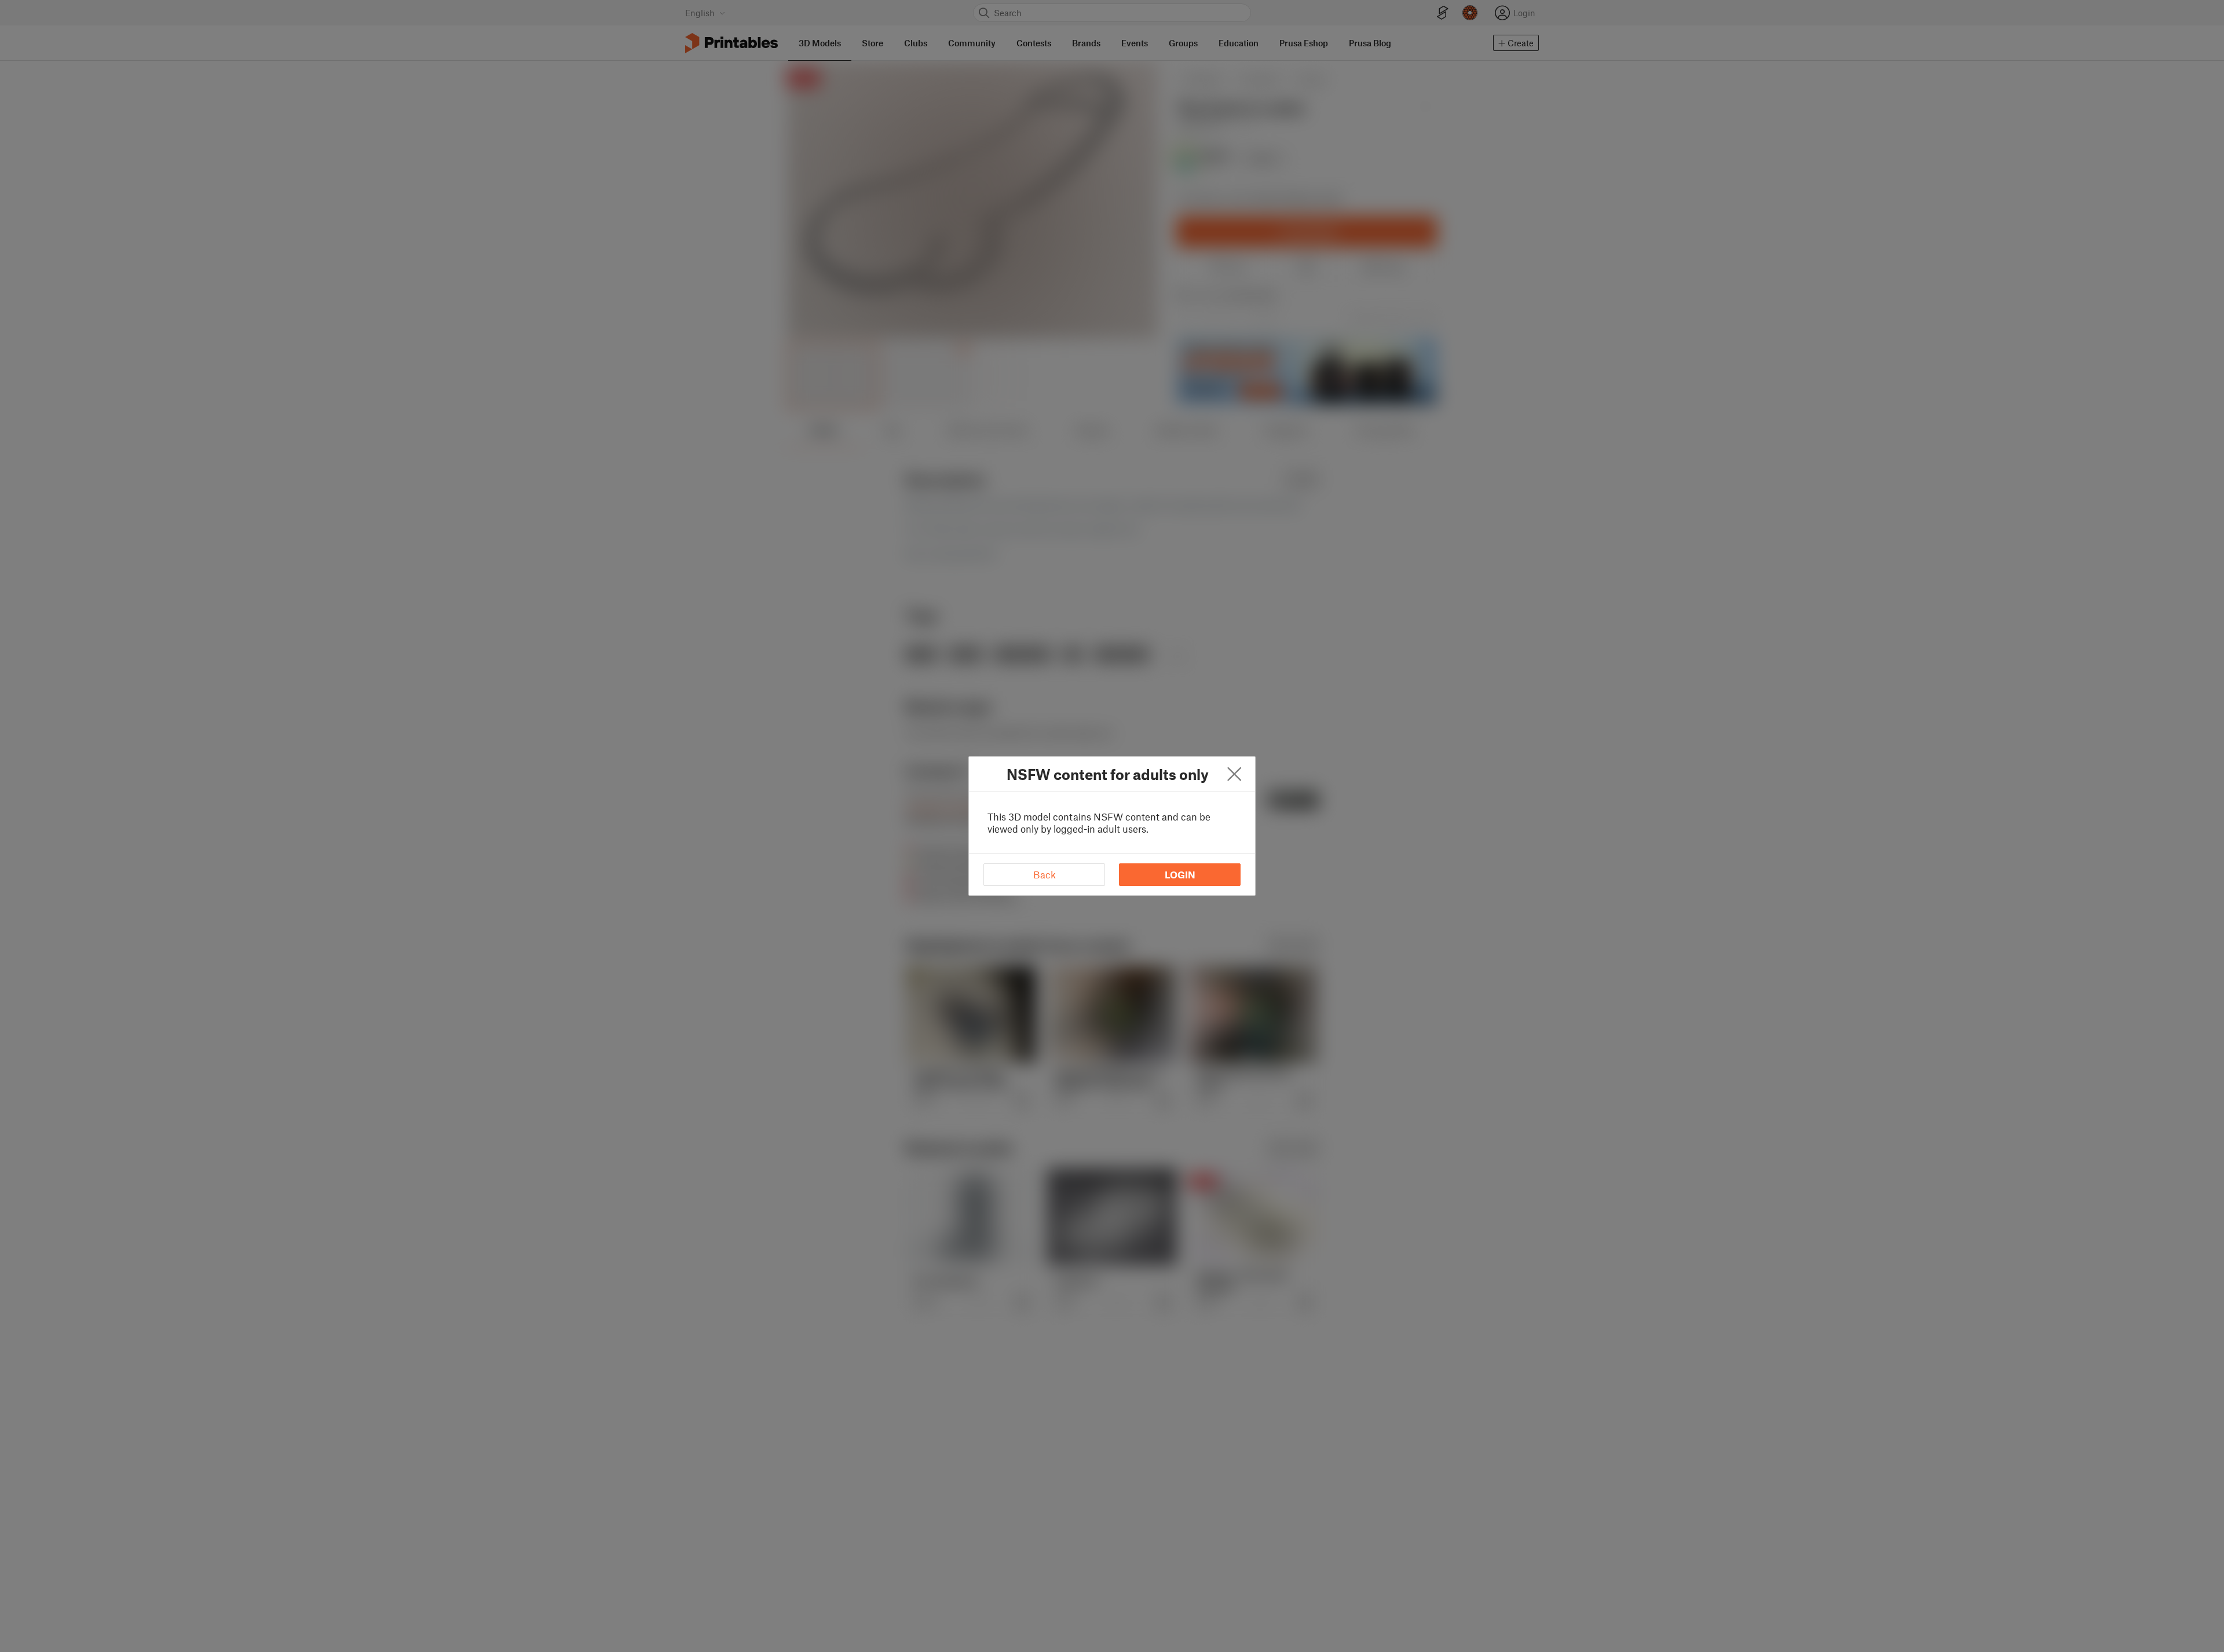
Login (1180, 874)
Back (1045, 874)
